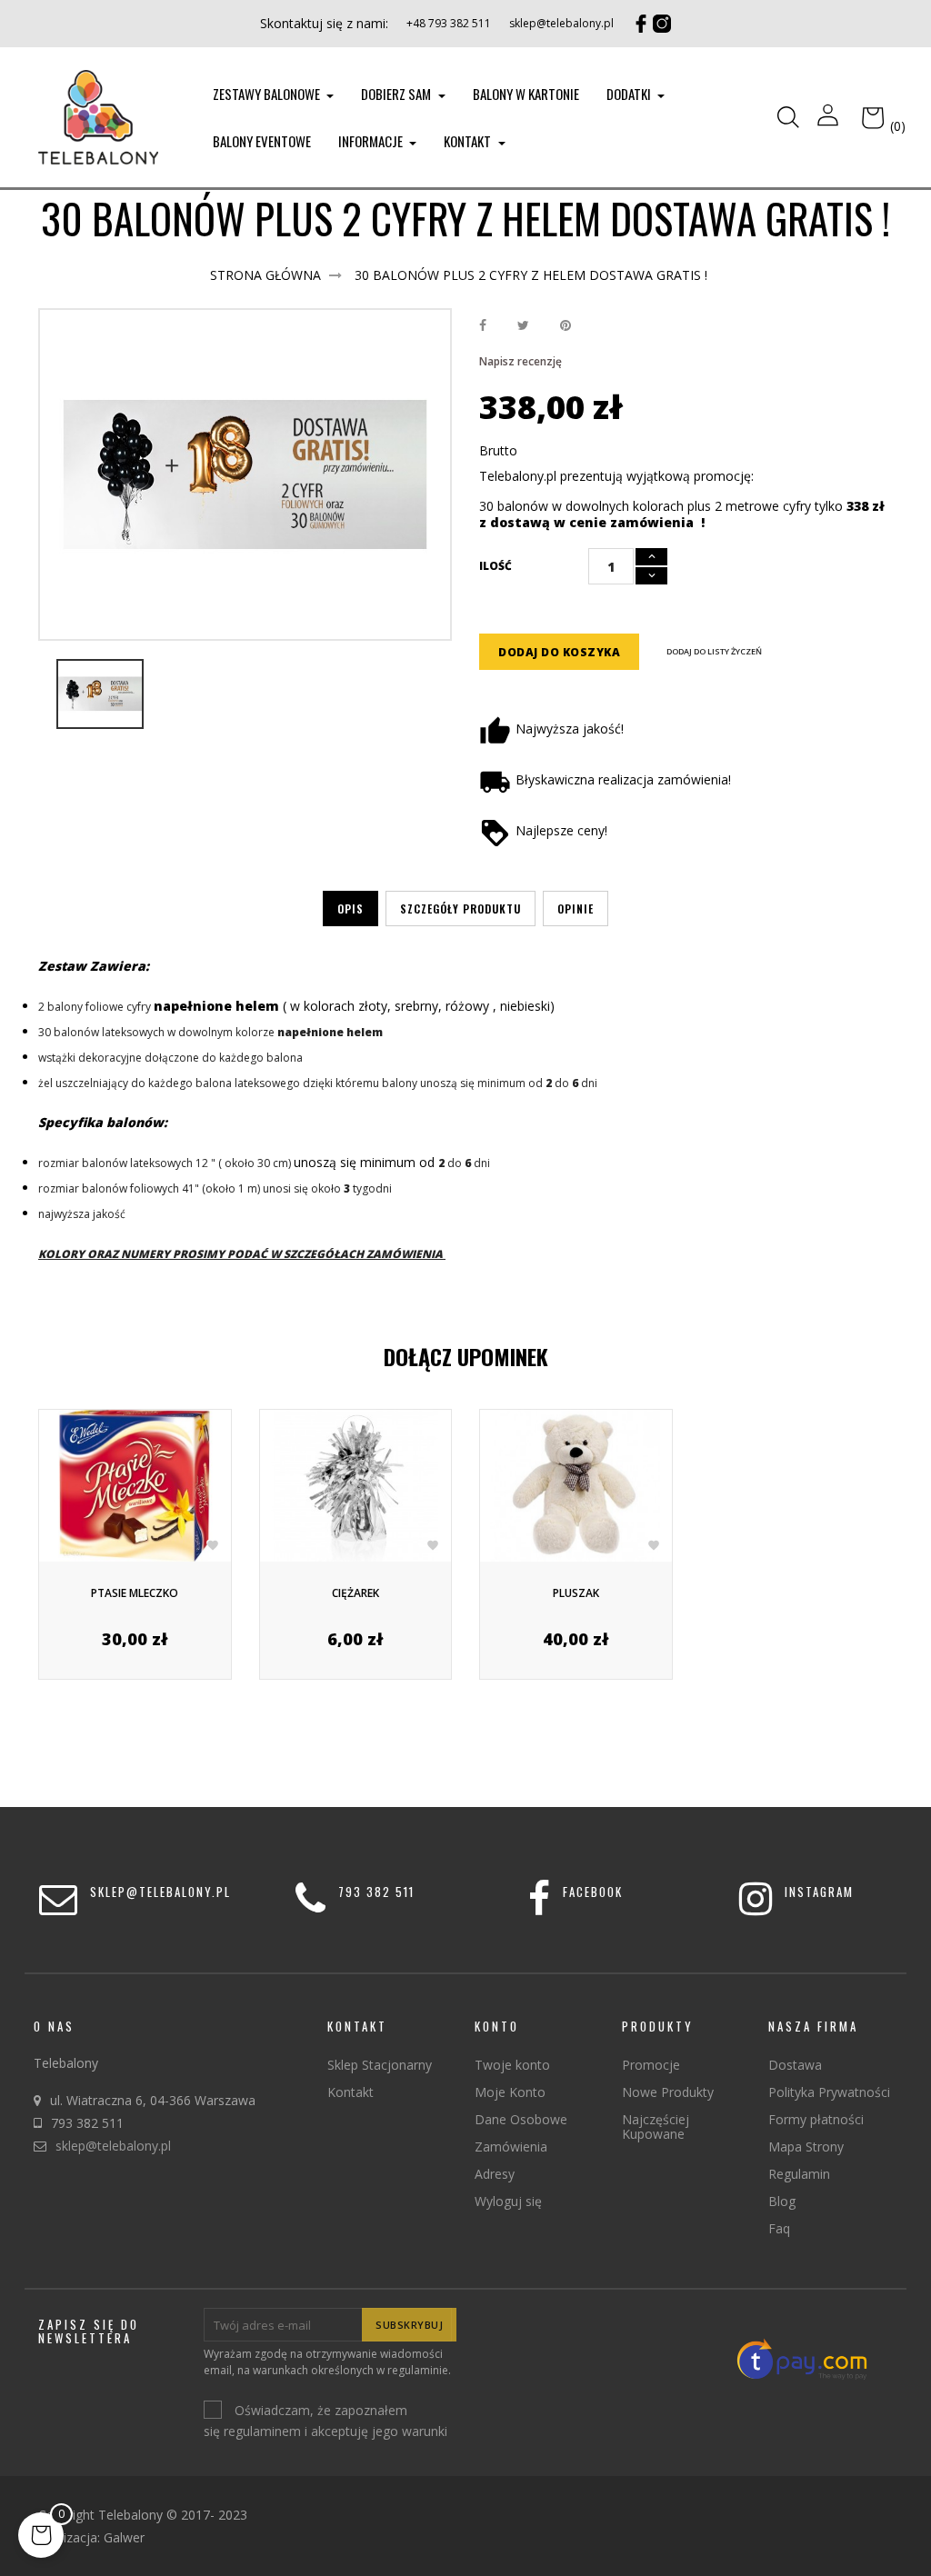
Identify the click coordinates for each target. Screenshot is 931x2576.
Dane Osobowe (521, 2119)
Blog (782, 2201)
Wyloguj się (508, 2201)
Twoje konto (512, 2065)
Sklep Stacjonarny (380, 2065)
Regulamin (799, 2174)
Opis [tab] (350, 909)
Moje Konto (510, 2092)
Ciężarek (355, 1593)
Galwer (124, 2537)
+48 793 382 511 (449, 23)
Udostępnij (483, 326)
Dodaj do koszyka (559, 652)
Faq (779, 2228)
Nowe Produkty (668, 2092)
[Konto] (828, 117)
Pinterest (566, 326)
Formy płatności (816, 2119)
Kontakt (350, 2092)
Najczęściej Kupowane (656, 2127)
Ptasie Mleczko (135, 1593)
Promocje (651, 2065)
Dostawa (795, 2065)
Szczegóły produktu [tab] (460, 909)
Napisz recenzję (521, 361)
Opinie (576, 909)
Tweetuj (523, 326)
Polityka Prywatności (829, 2092)
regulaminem (262, 2431)
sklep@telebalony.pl (561, 23)
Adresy (495, 2174)
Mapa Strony (806, 2147)
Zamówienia (511, 2147)
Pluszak (576, 1593)
